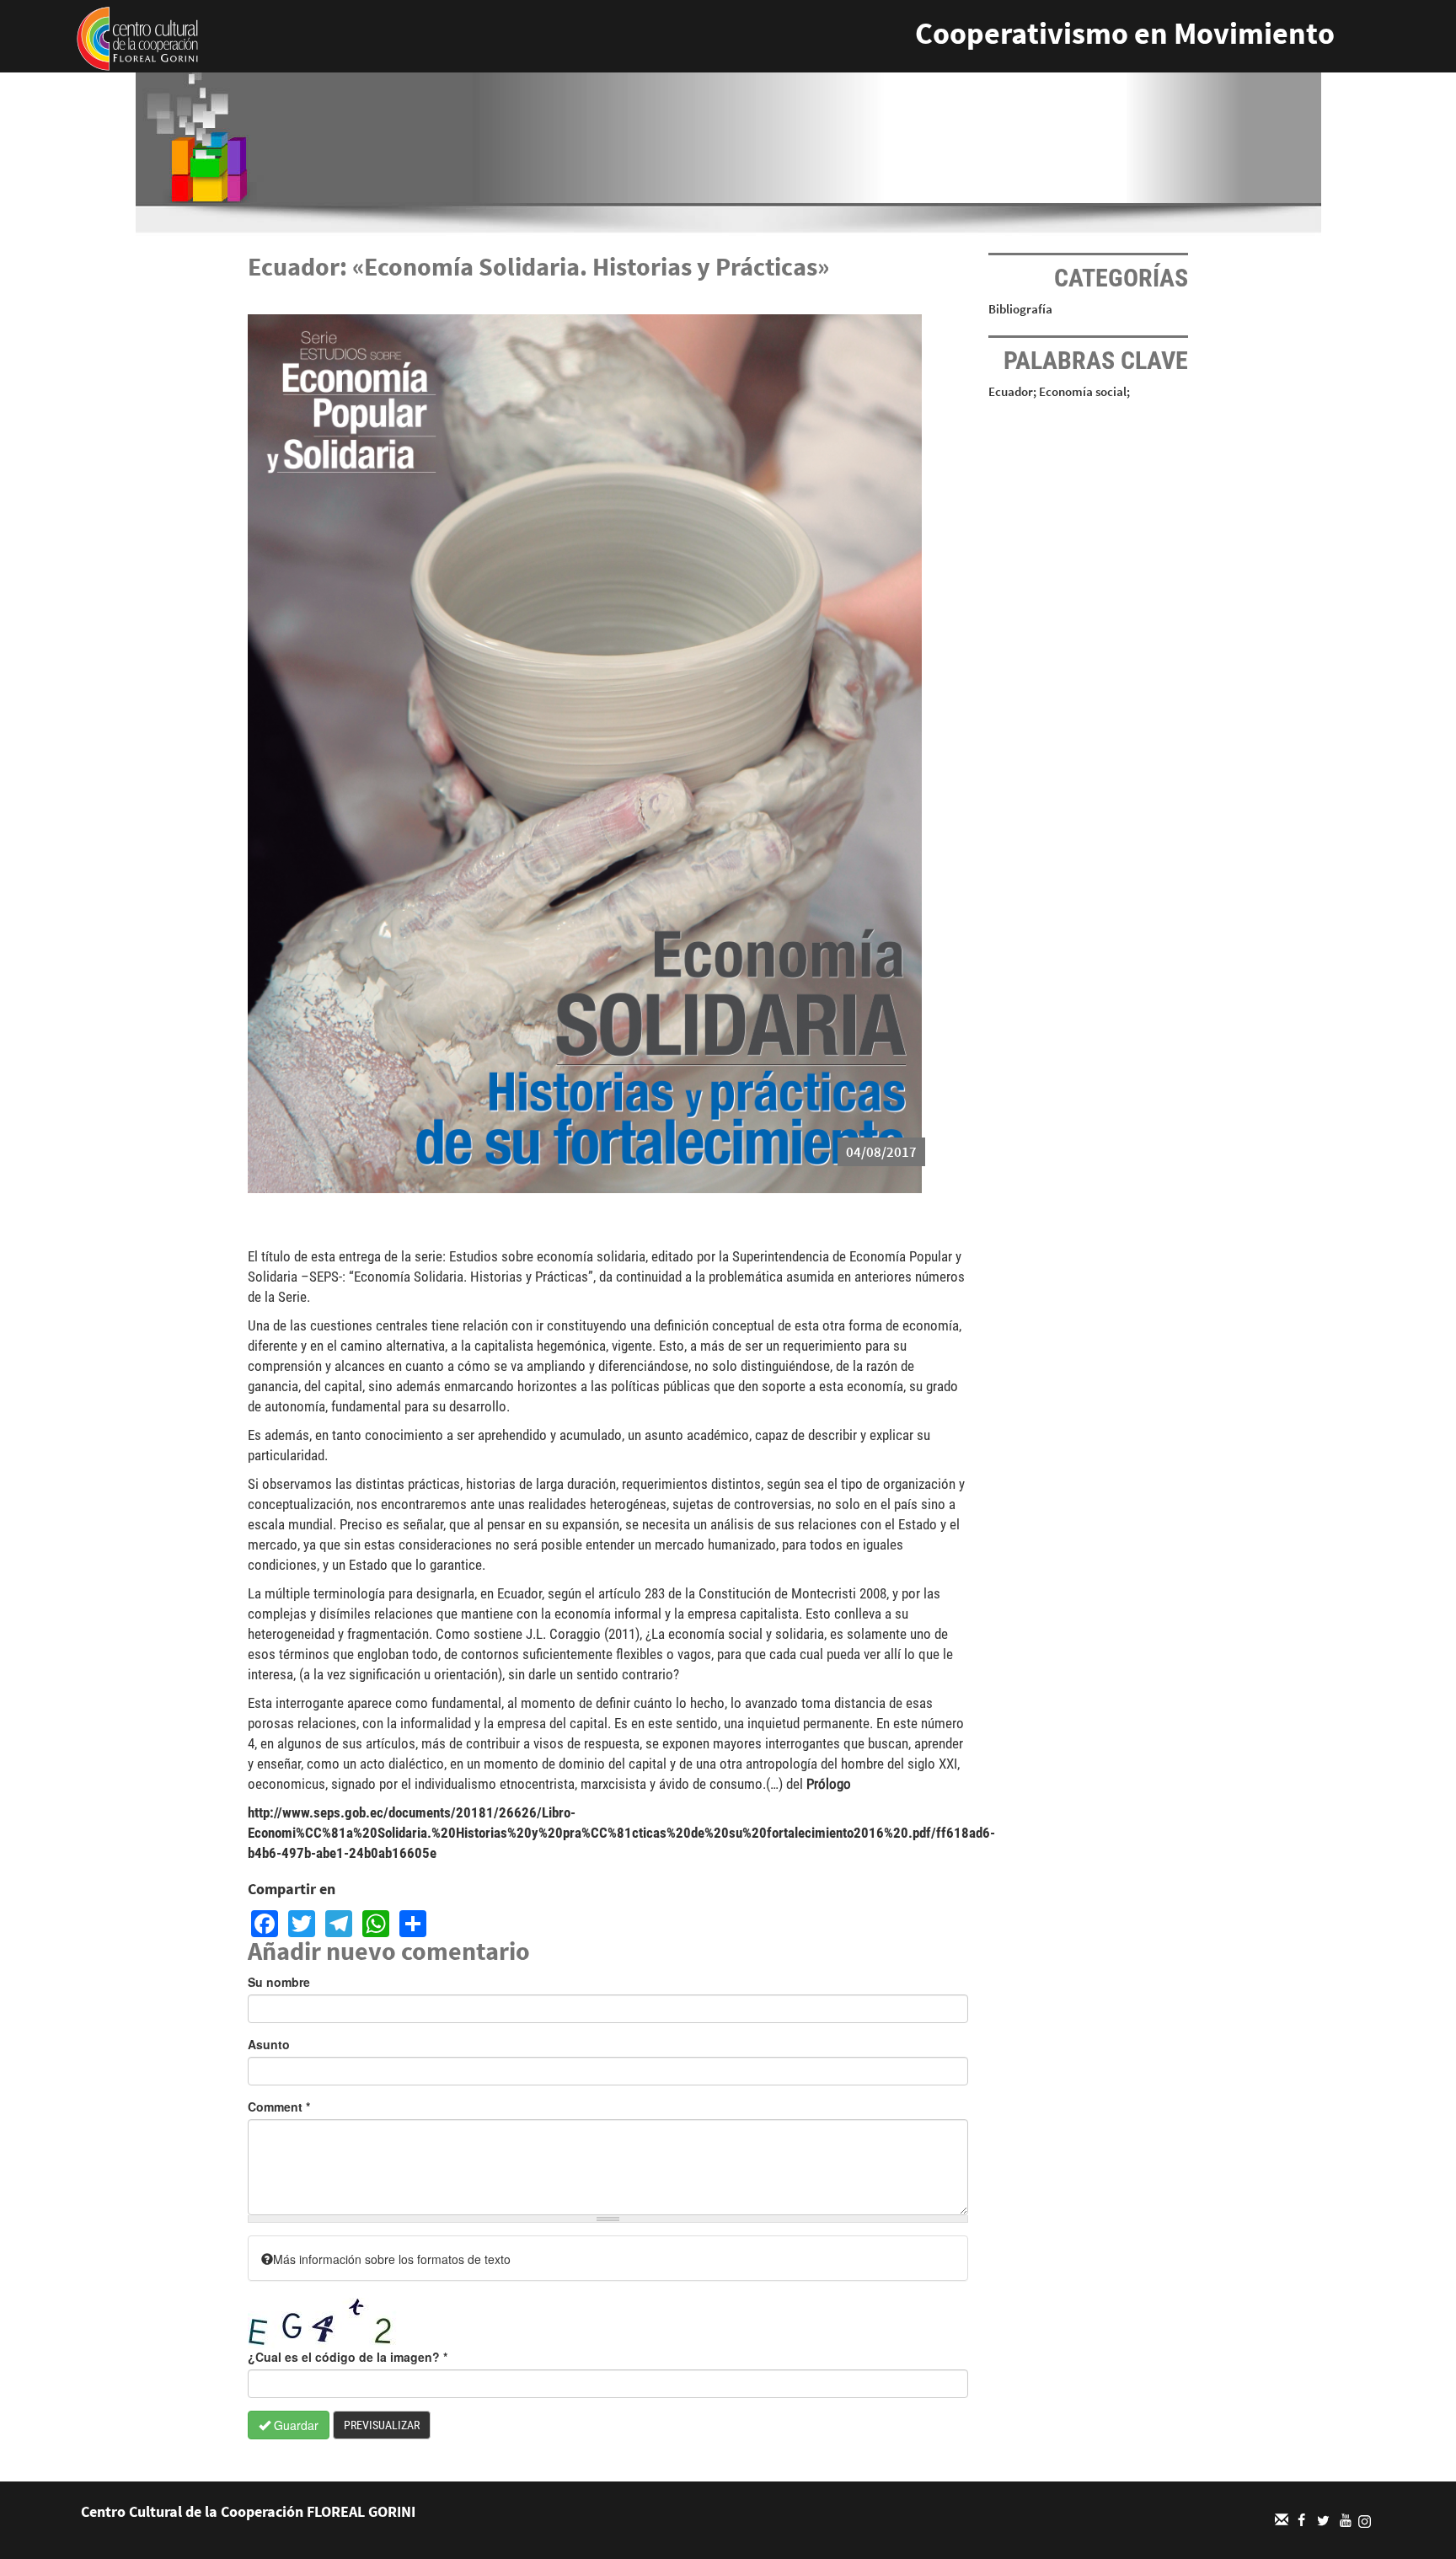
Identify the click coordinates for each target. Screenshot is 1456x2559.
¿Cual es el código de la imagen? (348, 2357)
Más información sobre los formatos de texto (392, 2259)
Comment (279, 2107)
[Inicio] (137, 37)
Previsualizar (382, 2425)
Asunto (269, 2044)
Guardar (294, 2425)
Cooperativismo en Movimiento (1125, 33)
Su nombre (279, 1982)
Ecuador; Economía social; (1059, 391)
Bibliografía (1020, 309)
